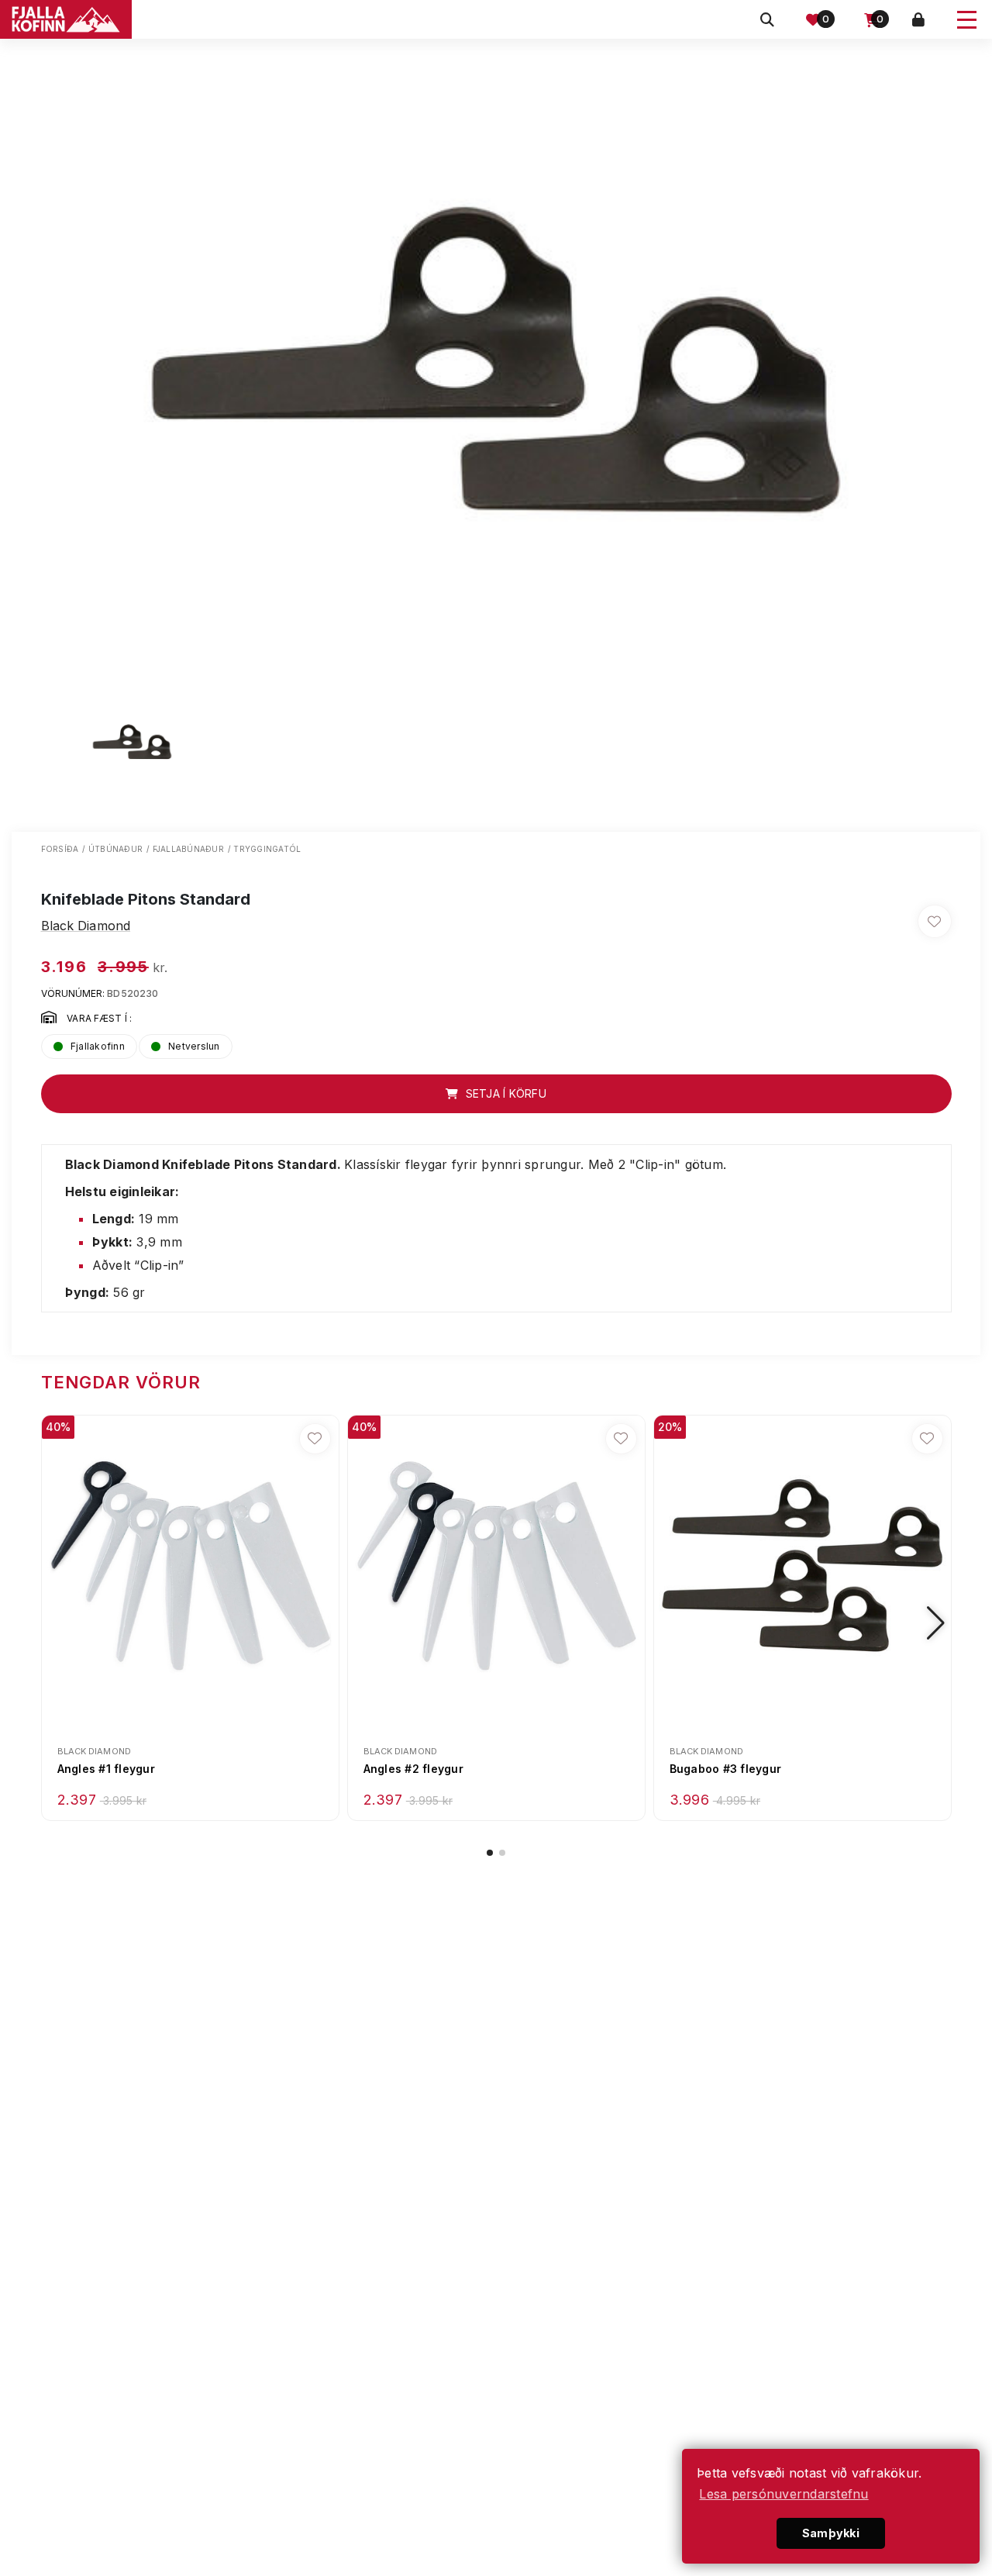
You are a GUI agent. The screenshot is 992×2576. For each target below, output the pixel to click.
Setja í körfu (504, 1093)
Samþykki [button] (831, 2533)
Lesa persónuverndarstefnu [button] (784, 2494)
